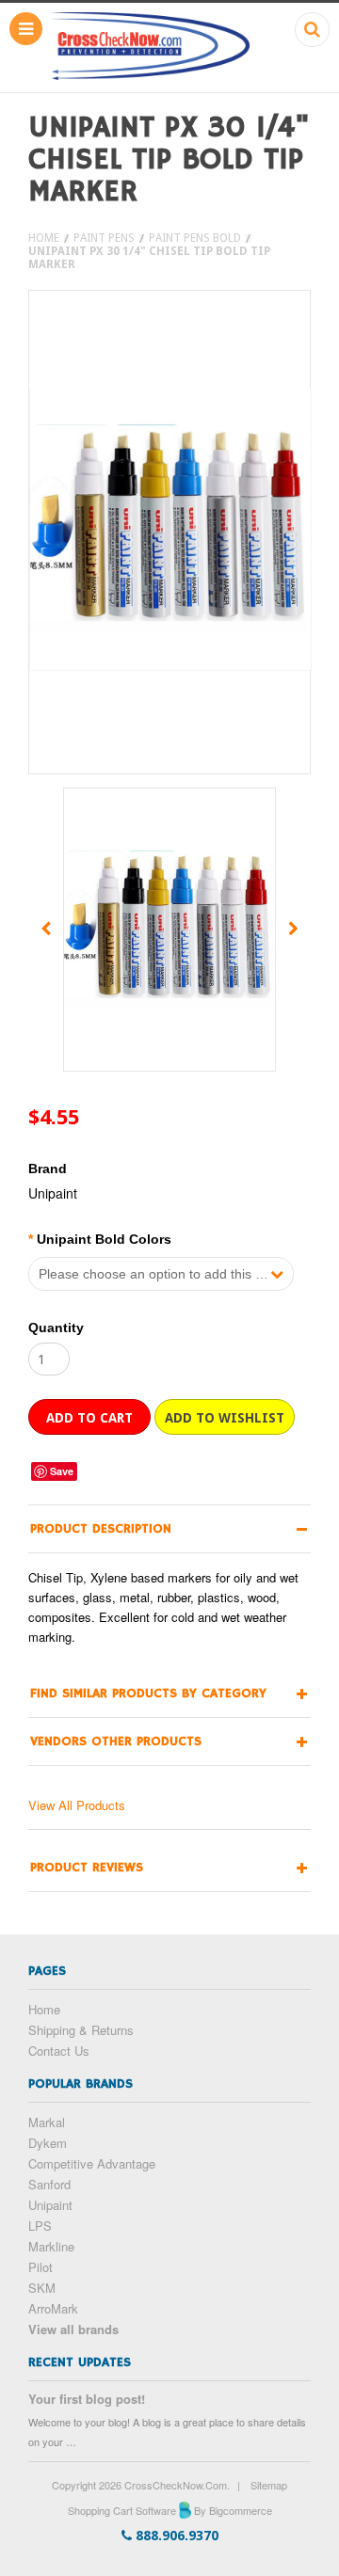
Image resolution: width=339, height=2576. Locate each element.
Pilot (40, 2267)
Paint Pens (104, 238)
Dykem (48, 2143)
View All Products (77, 1805)
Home (44, 238)
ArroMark (53, 2308)
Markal (47, 2122)
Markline (51, 2246)
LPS (40, 2226)
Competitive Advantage (92, 2163)
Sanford (49, 2184)
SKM (42, 2288)
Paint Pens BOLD (195, 238)
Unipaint (50, 2205)
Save (62, 1471)
